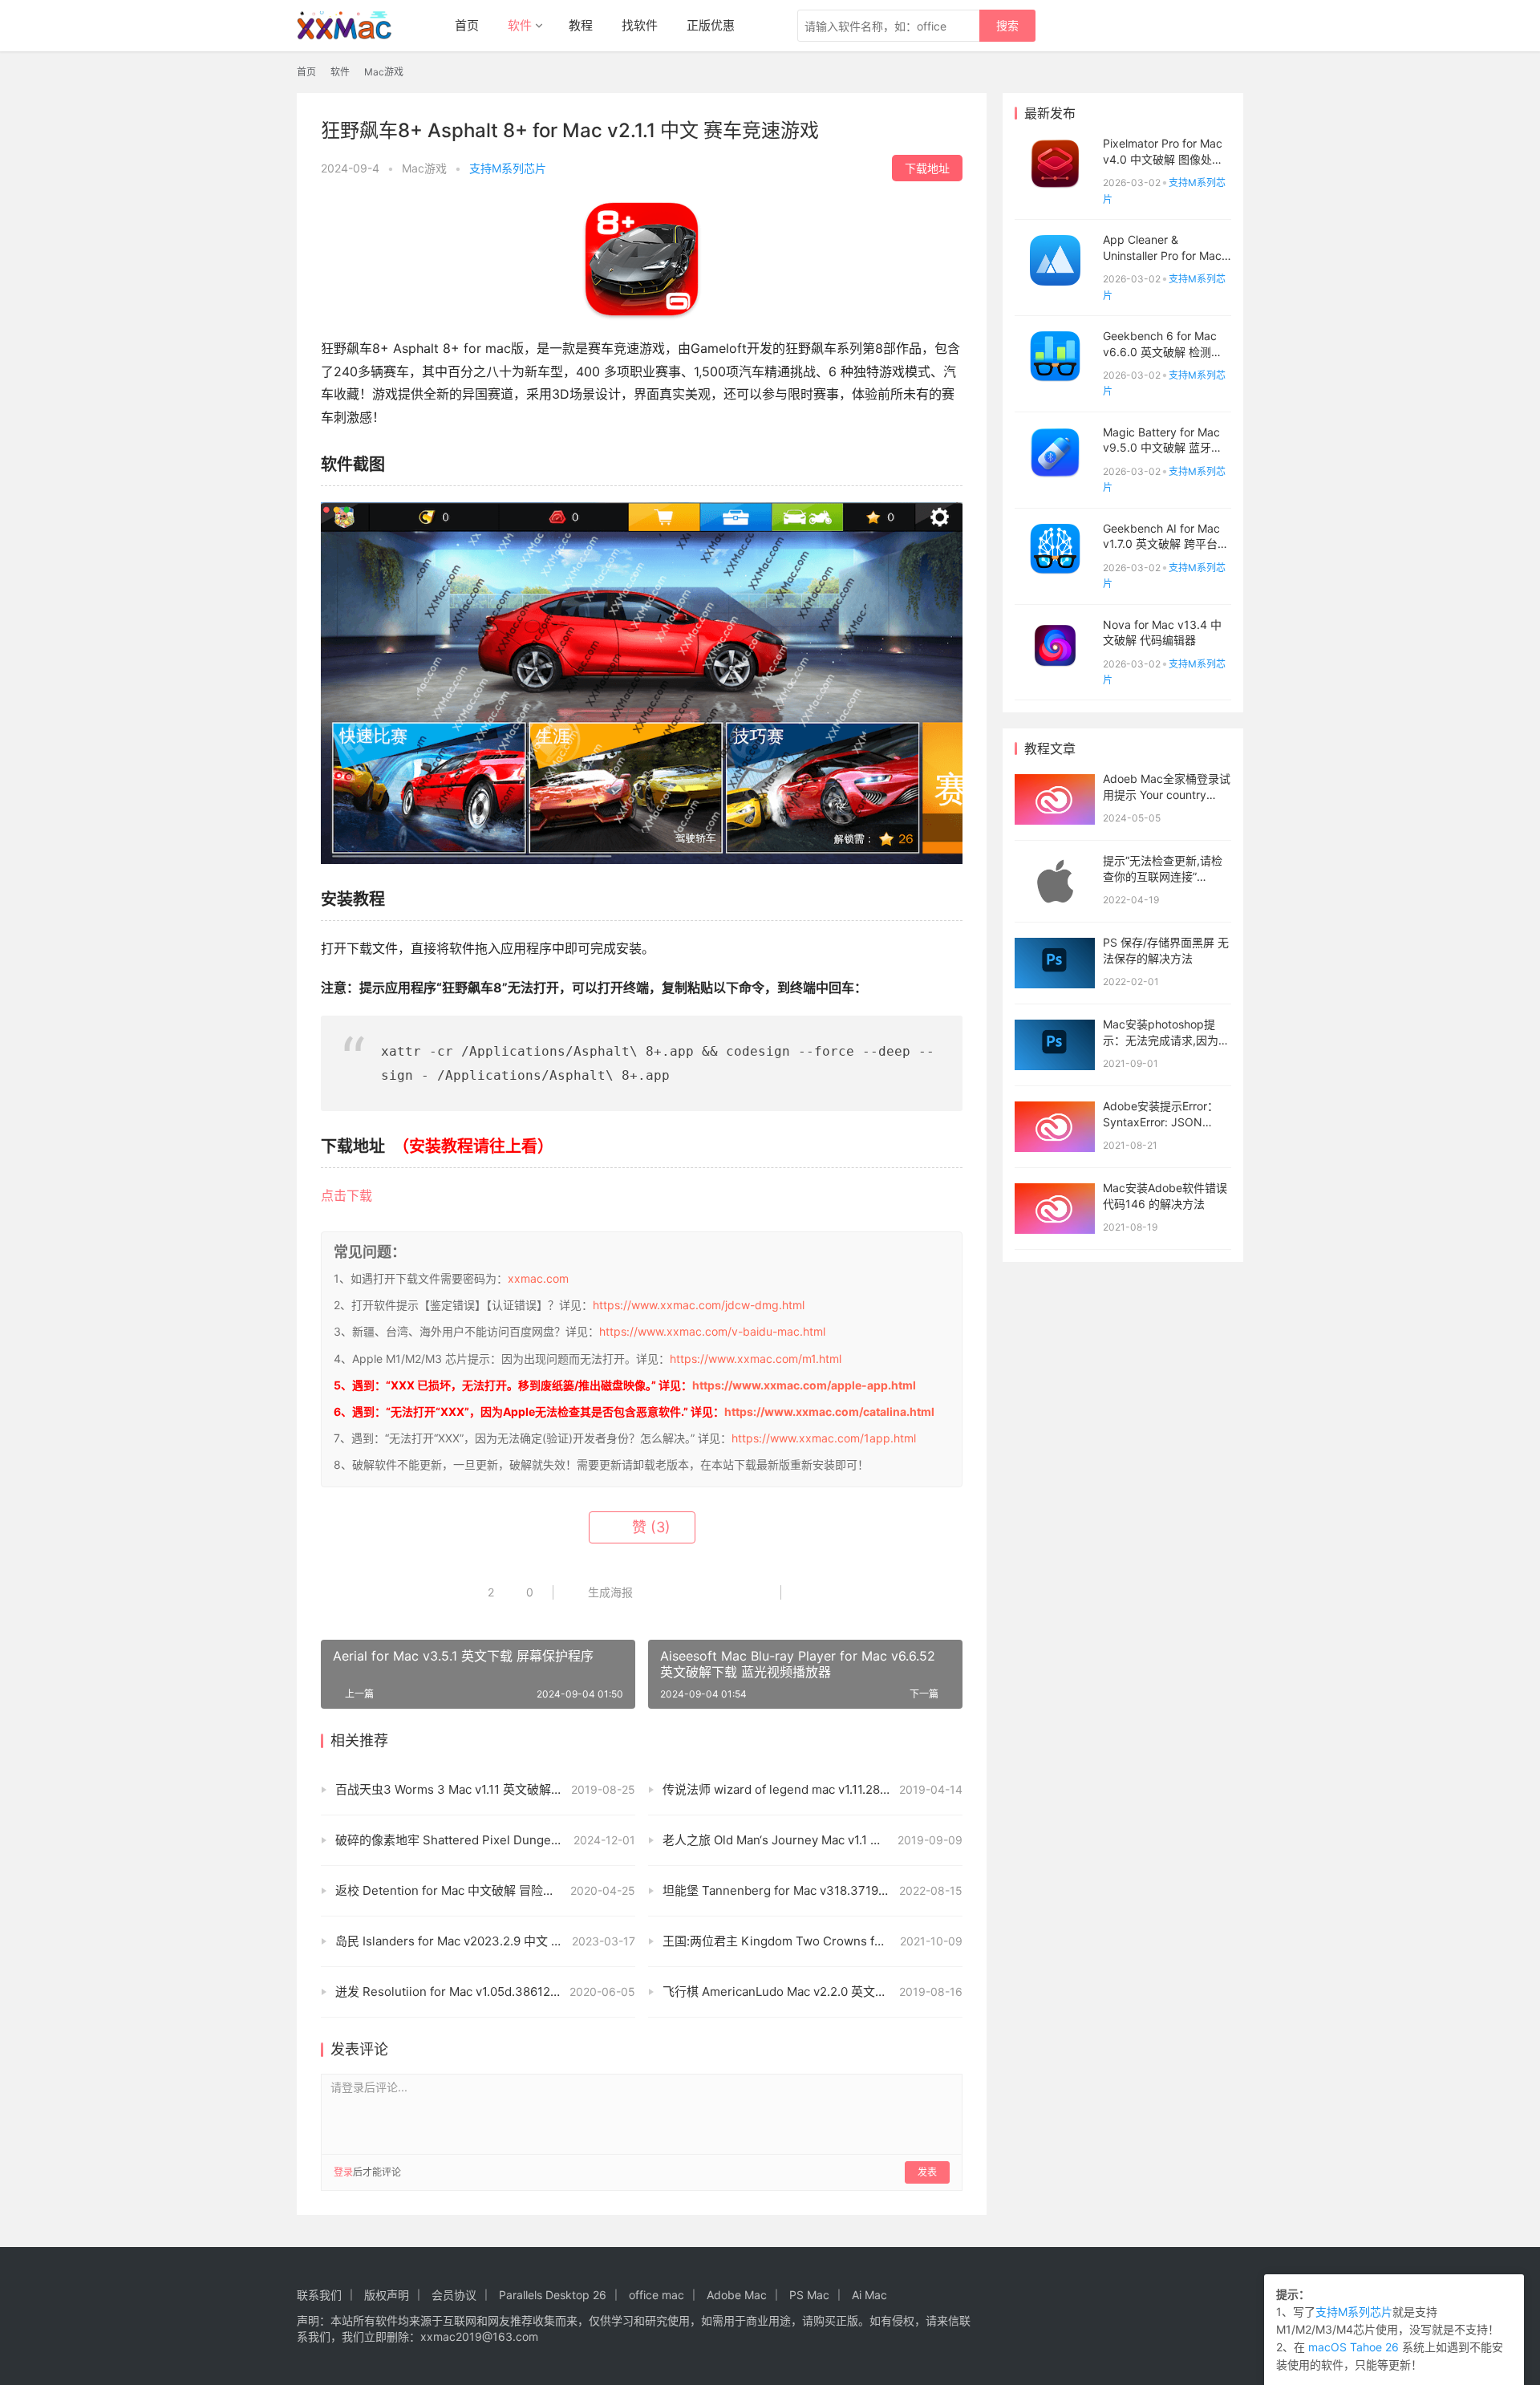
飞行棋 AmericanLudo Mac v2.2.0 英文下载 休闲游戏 (806, 1992)
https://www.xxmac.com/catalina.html (829, 1412)
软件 (520, 25)
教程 (581, 25)
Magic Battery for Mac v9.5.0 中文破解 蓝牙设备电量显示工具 (1163, 448)
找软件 (640, 25)
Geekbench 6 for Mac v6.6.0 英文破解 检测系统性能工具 (1163, 351)
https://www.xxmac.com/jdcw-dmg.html (699, 1305)
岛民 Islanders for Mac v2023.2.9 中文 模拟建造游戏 (479, 1941)
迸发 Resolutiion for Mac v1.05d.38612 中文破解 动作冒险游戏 (485, 1992)
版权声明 (387, 2295)
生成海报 (609, 1592)
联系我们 (319, 2295)
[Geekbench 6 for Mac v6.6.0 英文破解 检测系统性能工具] (1055, 357)
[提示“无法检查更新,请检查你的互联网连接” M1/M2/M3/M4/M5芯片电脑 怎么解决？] (1055, 881)
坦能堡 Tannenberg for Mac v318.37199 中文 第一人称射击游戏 (813, 1890)
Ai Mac (869, 2295)
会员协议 (454, 2295)
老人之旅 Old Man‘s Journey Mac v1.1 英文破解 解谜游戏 (813, 1840)
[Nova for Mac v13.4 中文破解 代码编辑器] (1055, 645)
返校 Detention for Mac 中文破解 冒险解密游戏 (463, 1890)
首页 (467, 25)
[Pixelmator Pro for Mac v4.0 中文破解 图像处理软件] (1055, 164)
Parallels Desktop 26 (553, 2295)
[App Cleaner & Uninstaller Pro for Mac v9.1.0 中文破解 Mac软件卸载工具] (1055, 260)
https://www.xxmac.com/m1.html (756, 1359)
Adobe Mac (737, 2295)
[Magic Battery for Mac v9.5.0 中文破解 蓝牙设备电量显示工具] (1055, 453)
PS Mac (809, 2295)
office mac (657, 2295)
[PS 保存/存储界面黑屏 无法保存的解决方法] (1055, 963)
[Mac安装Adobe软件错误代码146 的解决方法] (1055, 1209)
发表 (927, 2172)
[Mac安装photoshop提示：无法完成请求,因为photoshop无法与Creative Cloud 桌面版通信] (1055, 1045)
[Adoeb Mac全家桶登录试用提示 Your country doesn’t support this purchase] (1055, 799)
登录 (343, 2172)
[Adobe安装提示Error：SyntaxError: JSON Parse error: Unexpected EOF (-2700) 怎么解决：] (1055, 1127)
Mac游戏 (424, 168)
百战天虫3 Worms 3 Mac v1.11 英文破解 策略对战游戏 (481, 1789)
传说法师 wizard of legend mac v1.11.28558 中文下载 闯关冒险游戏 (813, 1789)
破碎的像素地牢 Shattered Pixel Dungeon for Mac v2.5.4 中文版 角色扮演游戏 (485, 1840)
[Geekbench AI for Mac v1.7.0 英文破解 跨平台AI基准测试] (1055, 549)
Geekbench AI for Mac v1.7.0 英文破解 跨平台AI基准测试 (1165, 544)
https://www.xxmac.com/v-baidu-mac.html (712, 1331)
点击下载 (346, 1195)
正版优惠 (711, 25)
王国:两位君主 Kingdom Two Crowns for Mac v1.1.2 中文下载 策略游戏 (813, 1941)
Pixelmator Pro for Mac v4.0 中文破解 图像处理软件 (1163, 159)
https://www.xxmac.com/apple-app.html (804, 1385)
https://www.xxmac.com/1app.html (824, 1438)
